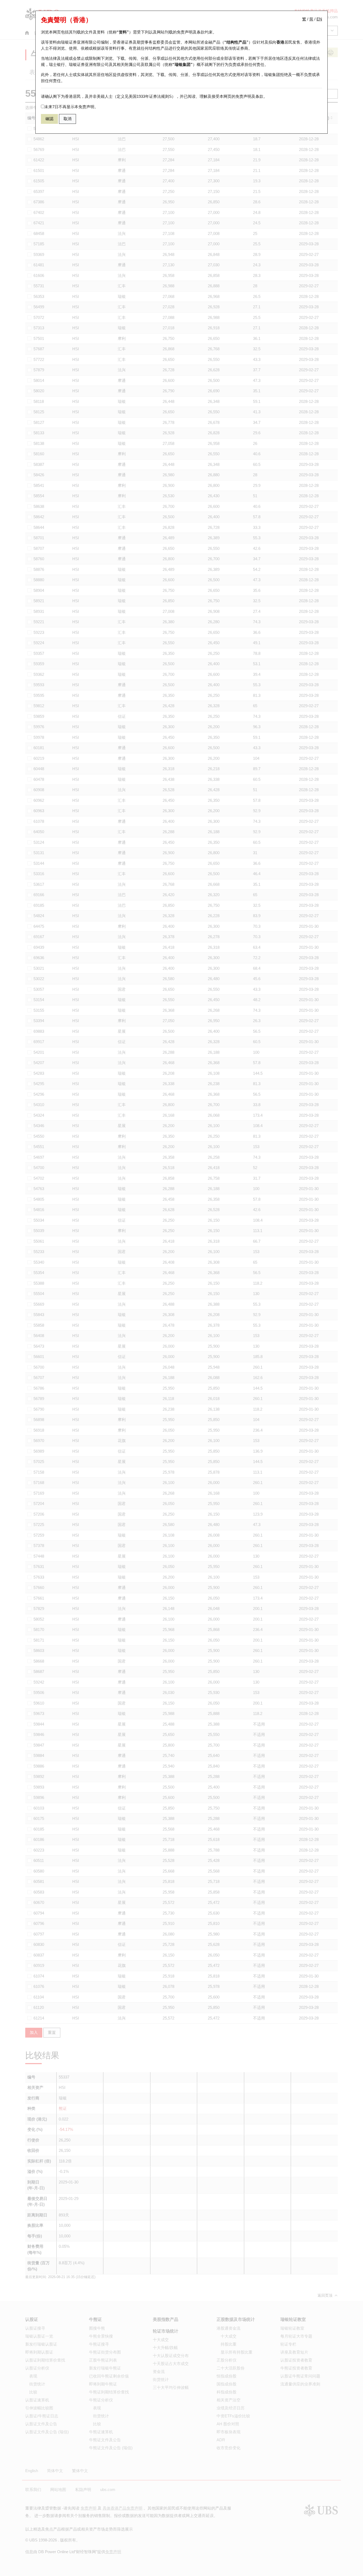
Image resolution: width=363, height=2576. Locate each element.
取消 (67, 119)
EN (319, 19)
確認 (49, 119)
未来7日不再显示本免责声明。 (71, 107)
